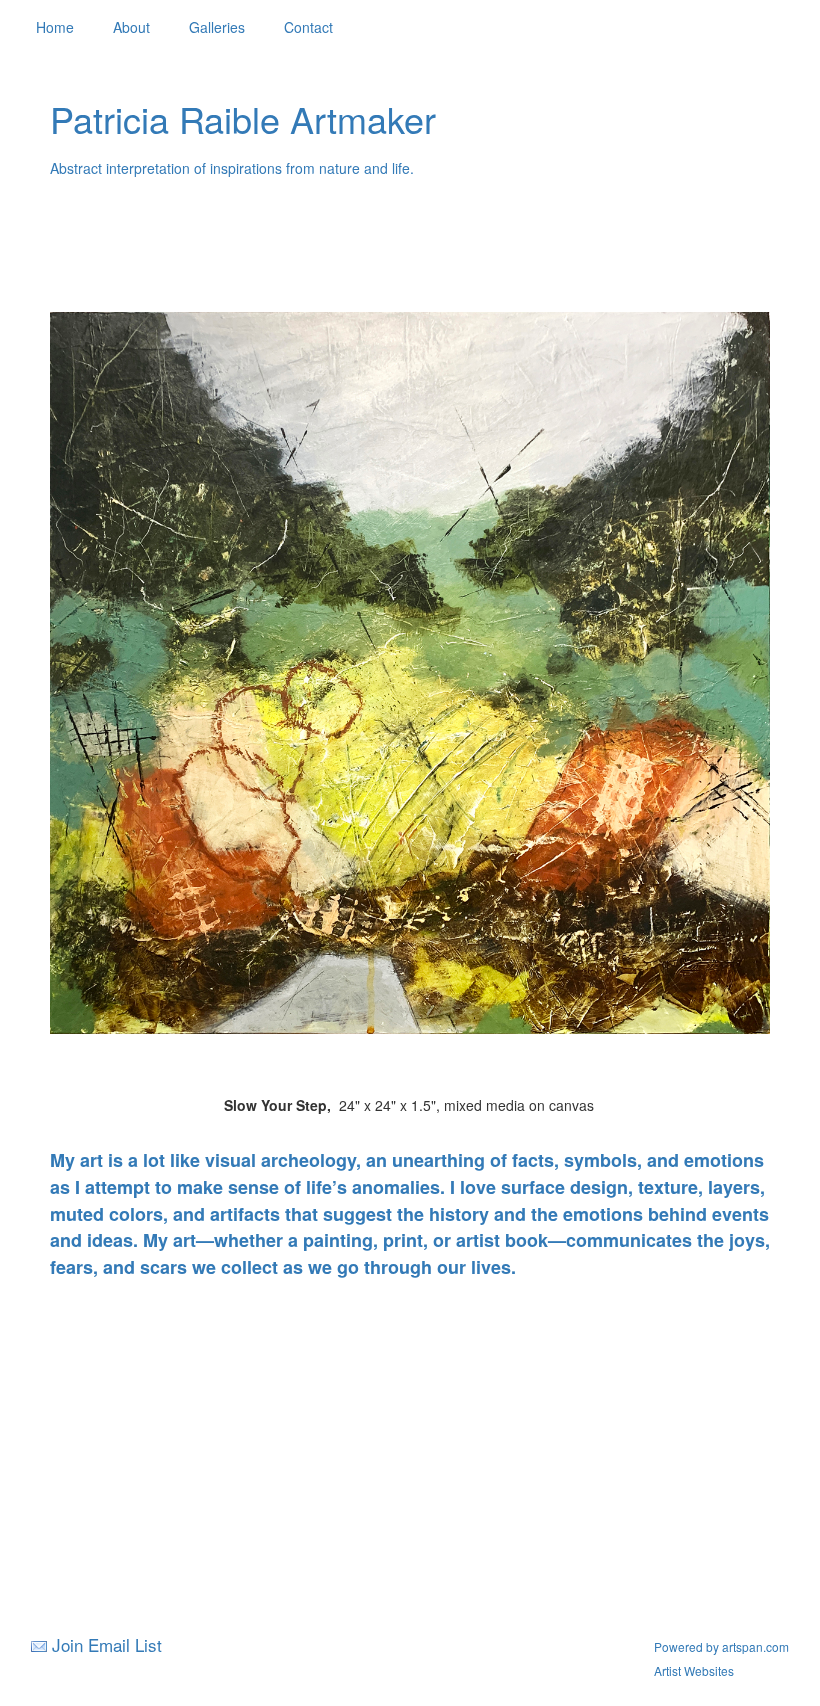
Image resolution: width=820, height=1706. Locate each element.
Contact (308, 27)
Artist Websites (694, 1670)
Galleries (217, 27)
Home (55, 27)
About (131, 27)
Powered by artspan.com (721, 1646)
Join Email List (107, 1644)
